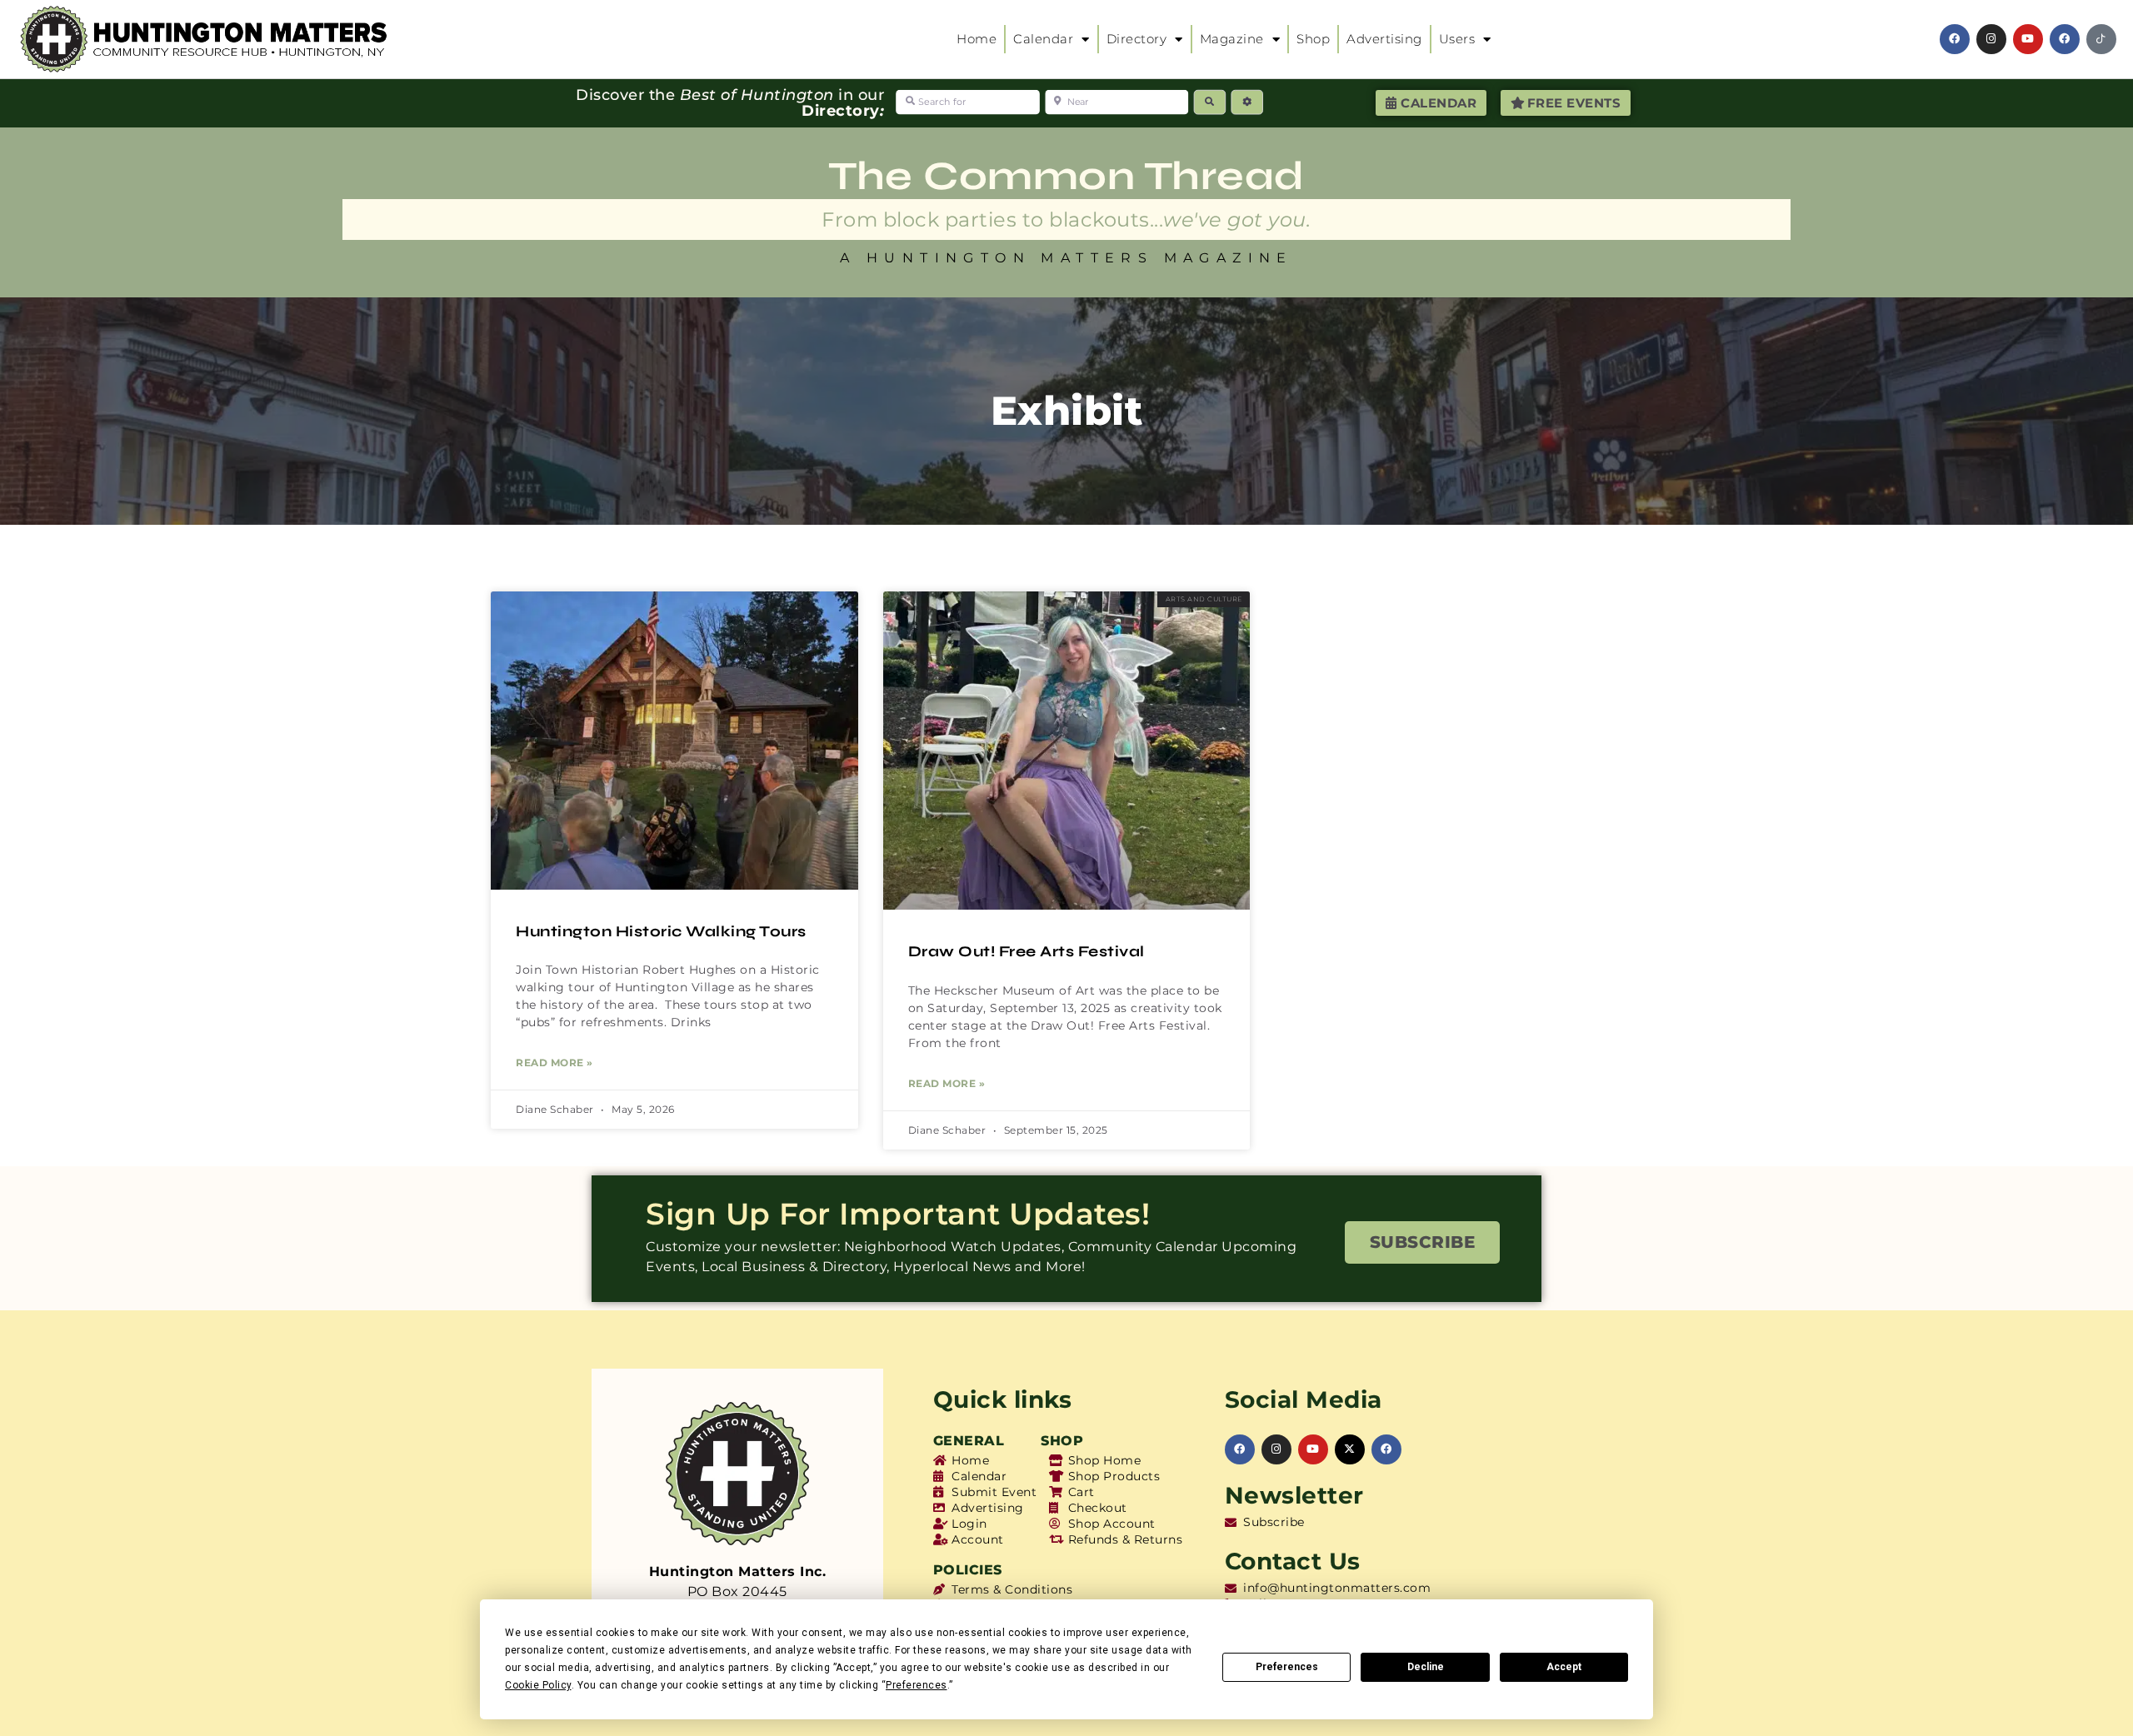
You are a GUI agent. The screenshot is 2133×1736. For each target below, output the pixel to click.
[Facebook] (1955, 39)
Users (1457, 39)
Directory (1137, 39)
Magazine (1232, 39)
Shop (1313, 39)
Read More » (554, 1063)
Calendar (1043, 39)
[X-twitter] (1350, 1449)
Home (977, 39)
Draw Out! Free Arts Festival (1027, 951)
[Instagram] (1991, 39)
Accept (1564, 1667)
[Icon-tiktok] (2101, 39)
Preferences (1287, 1667)
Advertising (1384, 39)
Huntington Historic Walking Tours (661, 931)
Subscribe (1423, 1242)
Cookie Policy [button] (538, 1685)
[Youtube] (2028, 39)
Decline (1426, 1667)
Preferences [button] (917, 1685)
